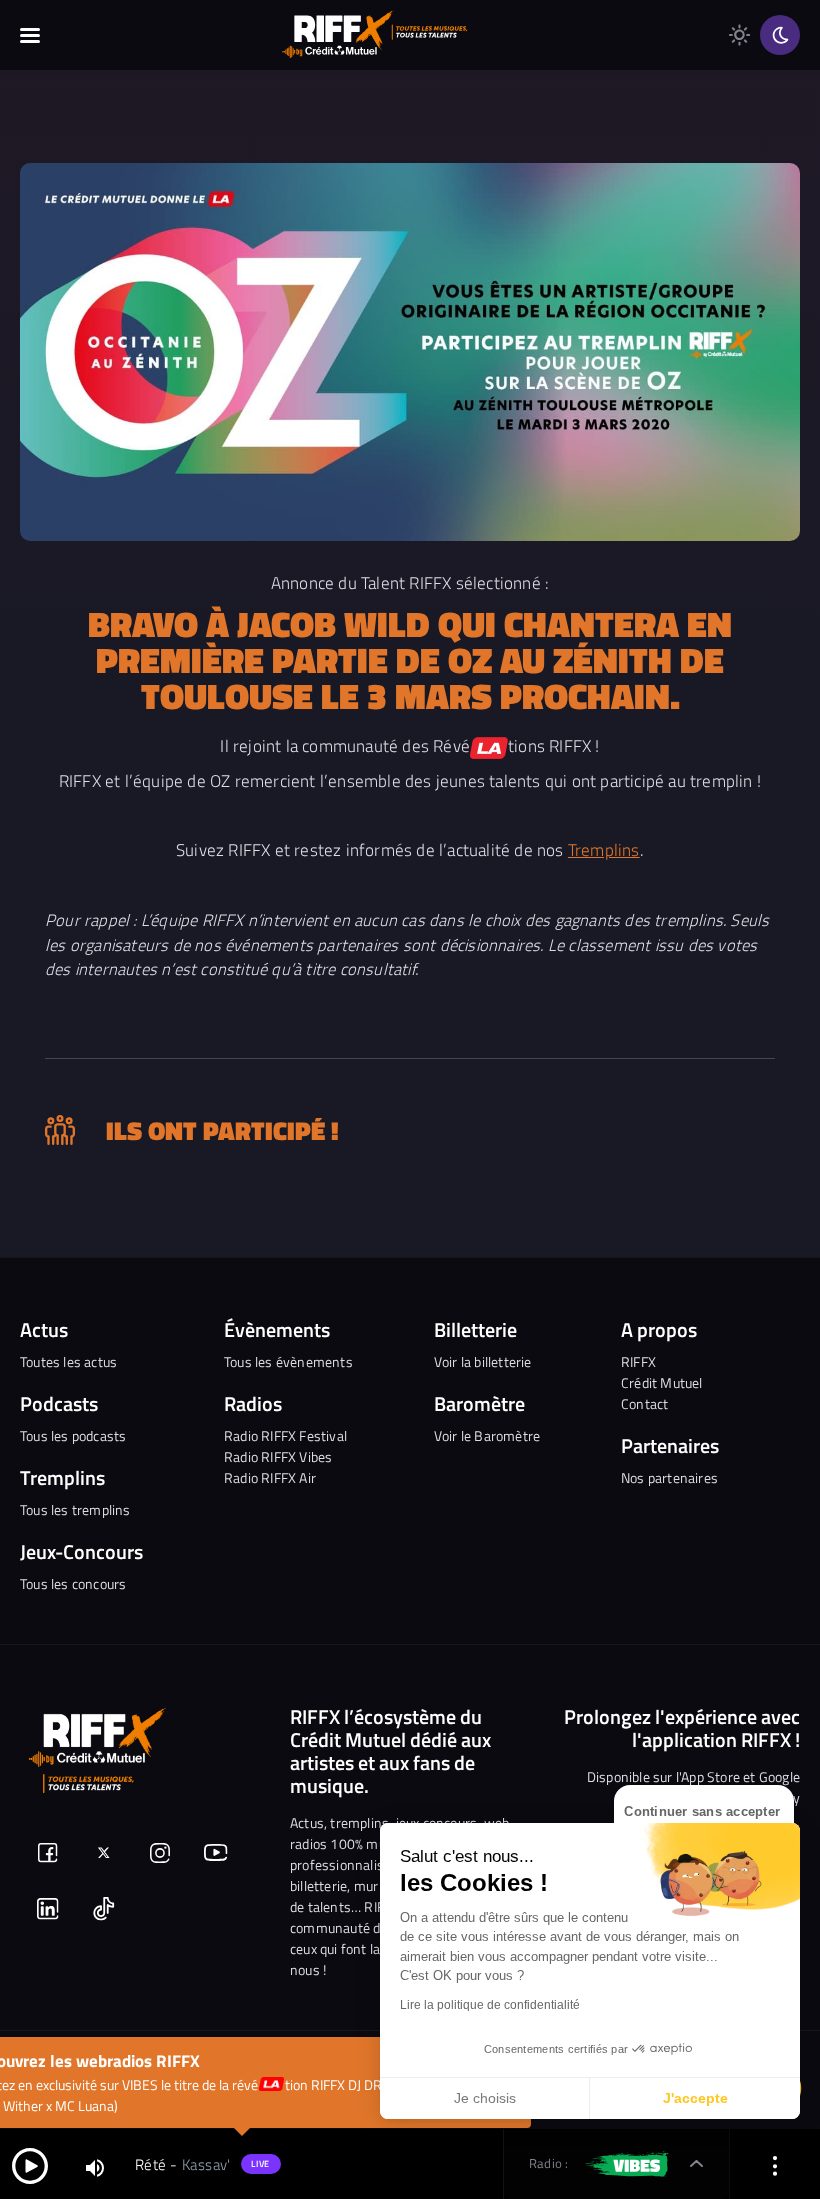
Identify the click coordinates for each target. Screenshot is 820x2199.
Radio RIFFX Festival (285, 1435)
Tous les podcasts (73, 1435)
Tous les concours (73, 1583)
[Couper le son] (95, 2166)
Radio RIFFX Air (270, 1477)
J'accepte (695, 2098)
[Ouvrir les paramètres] (775, 2164)
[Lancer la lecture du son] (30, 2164)
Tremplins (604, 849)
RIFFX (638, 1361)
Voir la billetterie (483, 1361)
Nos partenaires (669, 1477)
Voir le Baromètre (487, 1435)
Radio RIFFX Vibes (278, 1456)
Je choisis (485, 2098)
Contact (644, 1403)
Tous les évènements (288, 1361)
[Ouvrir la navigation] (30, 35)
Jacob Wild (333, 623)
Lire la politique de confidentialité (490, 2005)
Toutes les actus (68, 1361)
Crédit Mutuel (662, 1382)
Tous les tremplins (75, 1509)
